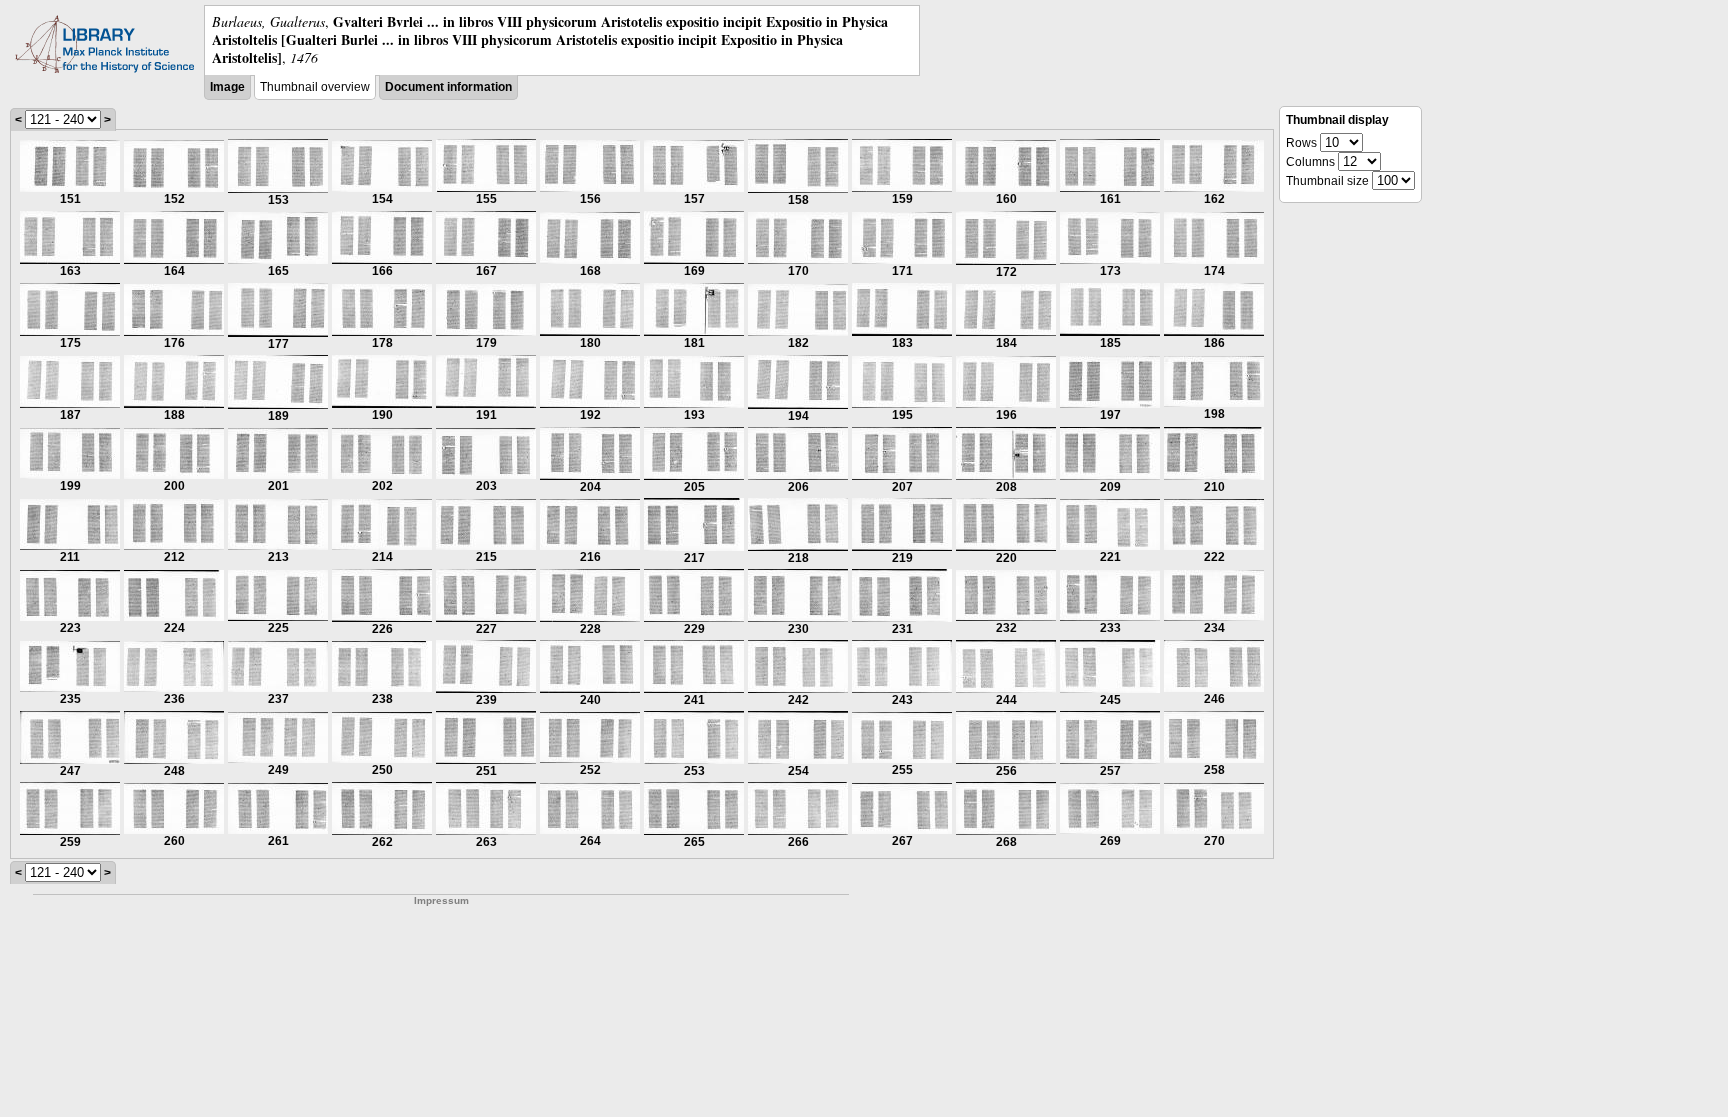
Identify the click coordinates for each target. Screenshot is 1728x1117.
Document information (448, 87)
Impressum (441, 900)
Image (227, 87)
